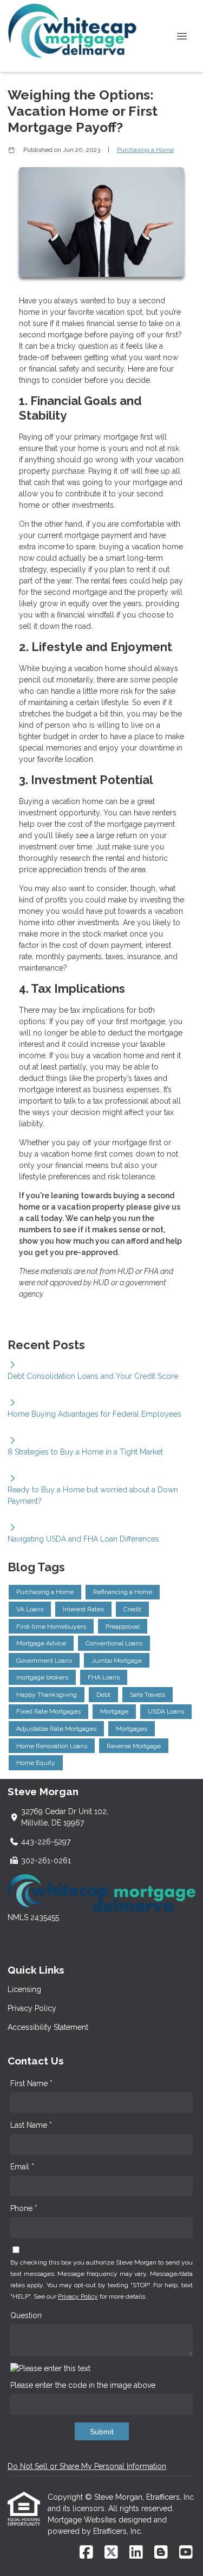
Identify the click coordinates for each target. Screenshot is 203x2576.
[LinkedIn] (136, 2553)
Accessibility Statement (48, 2027)
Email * (22, 2167)
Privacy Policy (32, 2008)
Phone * (24, 2208)
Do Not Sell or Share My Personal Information (87, 2466)
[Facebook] (86, 2553)
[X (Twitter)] (111, 2553)
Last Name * (31, 2125)
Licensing (24, 1989)
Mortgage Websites (83, 2520)
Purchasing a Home (145, 150)
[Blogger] (161, 2553)
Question (26, 2315)
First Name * (31, 2083)
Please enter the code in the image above (83, 2385)
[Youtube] (186, 2553)
